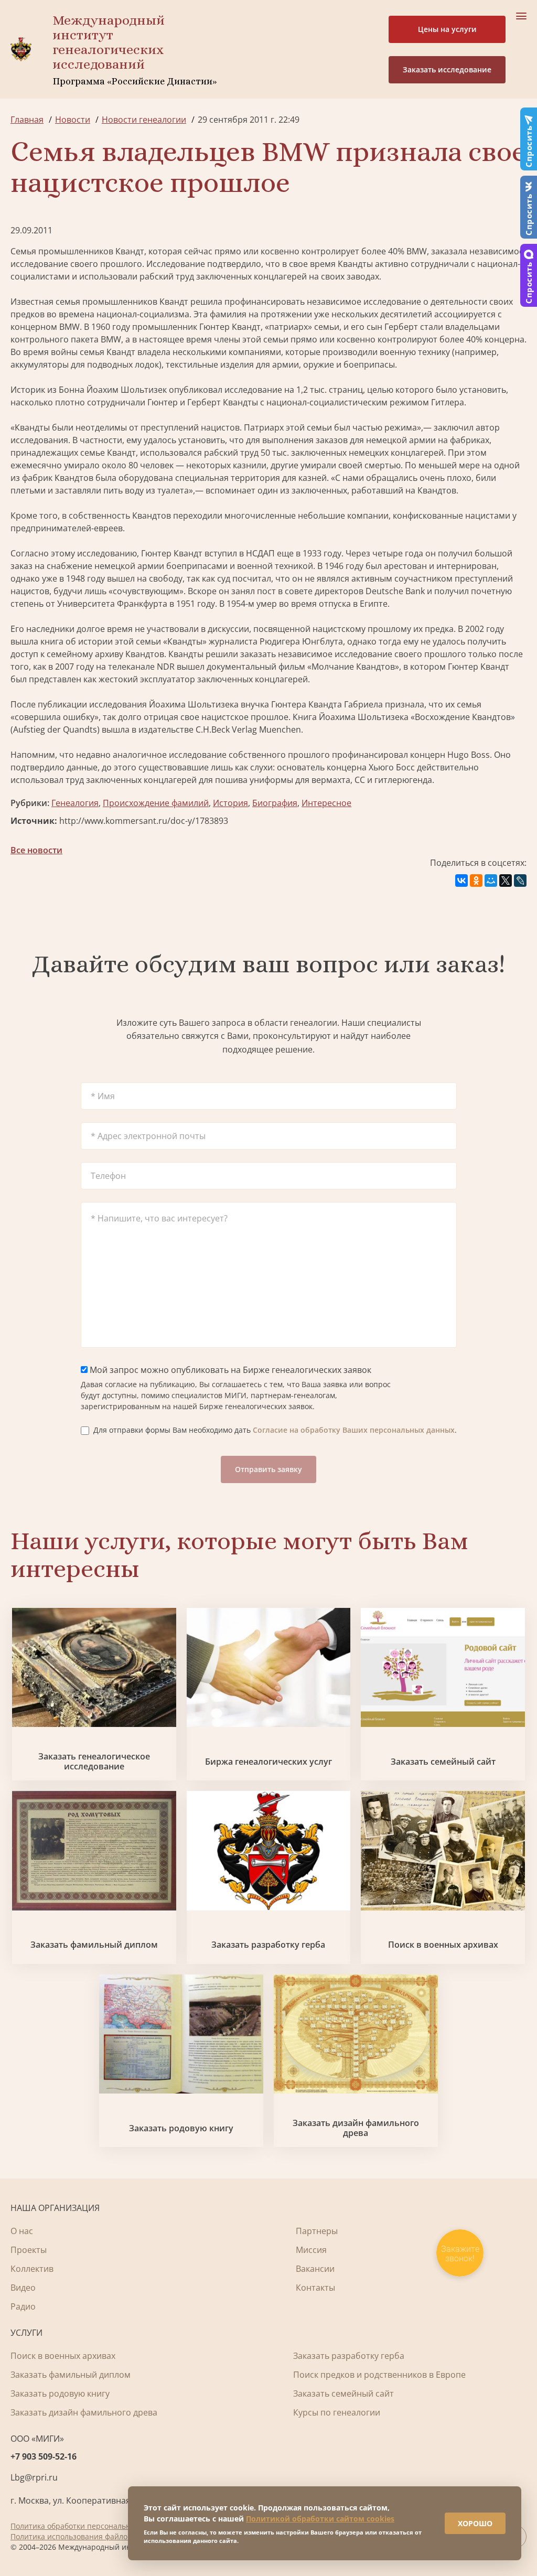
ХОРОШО (475, 2523)
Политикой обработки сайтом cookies (320, 2519)
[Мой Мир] (491, 881)
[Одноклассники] (476, 881)
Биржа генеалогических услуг (268, 1762)
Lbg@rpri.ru (34, 2477)
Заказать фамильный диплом (94, 1945)
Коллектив (32, 2269)
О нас (22, 2231)
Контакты (315, 2288)
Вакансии (315, 2269)
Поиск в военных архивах (443, 1945)
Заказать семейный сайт (443, 1762)
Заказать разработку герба (268, 1945)
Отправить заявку (268, 1469)
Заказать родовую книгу (181, 2128)
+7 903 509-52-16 (44, 2456)
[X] (506, 881)
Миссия (311, 2250)
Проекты (29, 2250)
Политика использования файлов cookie (83, 2536)
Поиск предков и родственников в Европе (379, 2375)
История (230, 803)
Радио (23, 2306)
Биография (275, 803)
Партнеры (317, 2231)
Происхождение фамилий (156, 803)
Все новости (36, 850)
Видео (23, 2288)
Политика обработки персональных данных (90, 2526)
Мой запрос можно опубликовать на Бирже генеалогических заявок (229, 1370)
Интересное (326, 803)
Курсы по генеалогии (337, 2412)
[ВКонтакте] (461, 881)
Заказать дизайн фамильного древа (356, 2128)
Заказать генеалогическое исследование (94, 1762)
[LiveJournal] (520, 881)
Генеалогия (75, 803)
